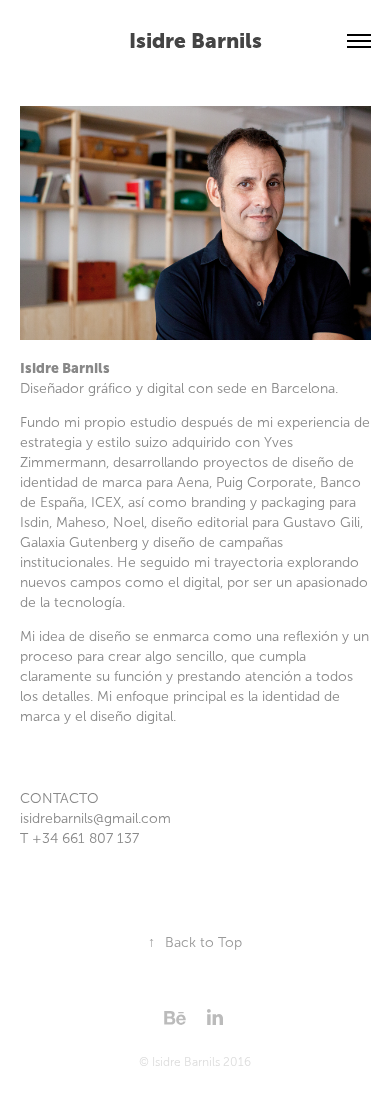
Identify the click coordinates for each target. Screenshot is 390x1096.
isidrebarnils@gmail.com (95, 818)
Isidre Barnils (195, 40)
